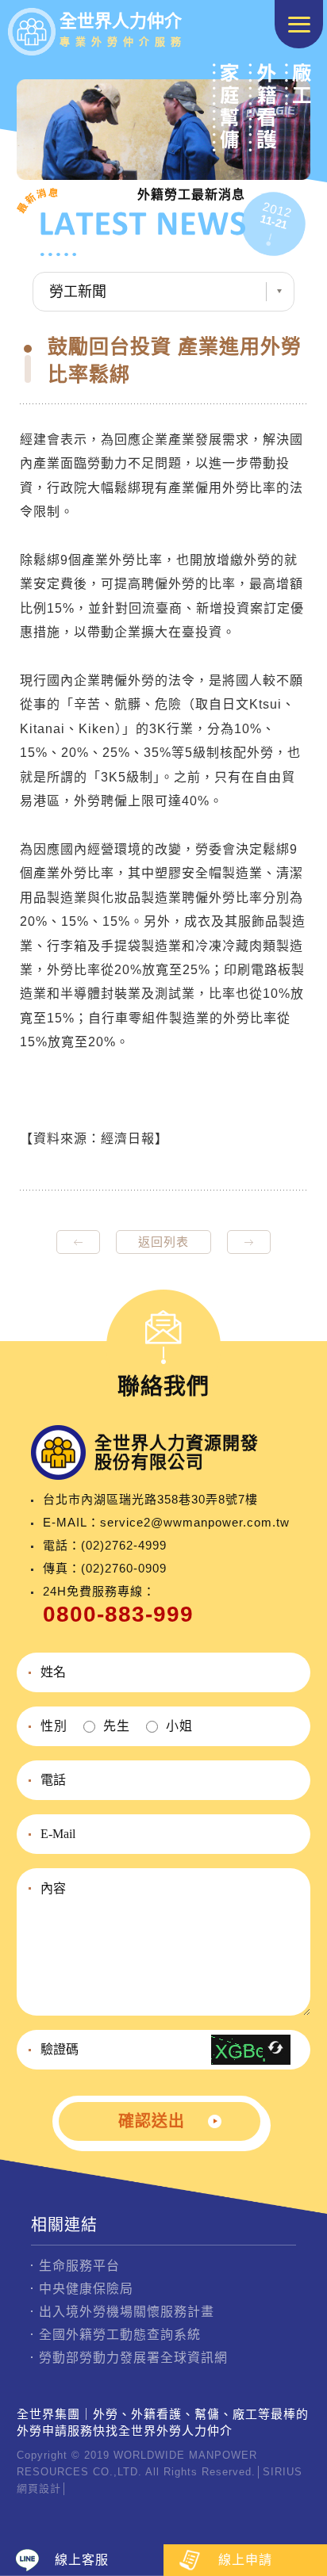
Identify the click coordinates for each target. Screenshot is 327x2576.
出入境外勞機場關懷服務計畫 (127, 2312)
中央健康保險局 (86, 2289)
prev (78, 1242)
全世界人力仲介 (123, 29)
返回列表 (163, 1242)
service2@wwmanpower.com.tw (195, 1522)
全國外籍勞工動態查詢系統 (120, 2335)
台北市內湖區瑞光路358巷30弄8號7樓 (150, 1499)
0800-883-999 (118, 1614)
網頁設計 (39, 2488)
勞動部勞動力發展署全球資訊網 (133, 2358)
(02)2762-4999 (124, 1545)
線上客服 (82, 2560)
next (249, 1242)
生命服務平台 (79, 2266)
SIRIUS (283, 2472)
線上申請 (245, 2560)
